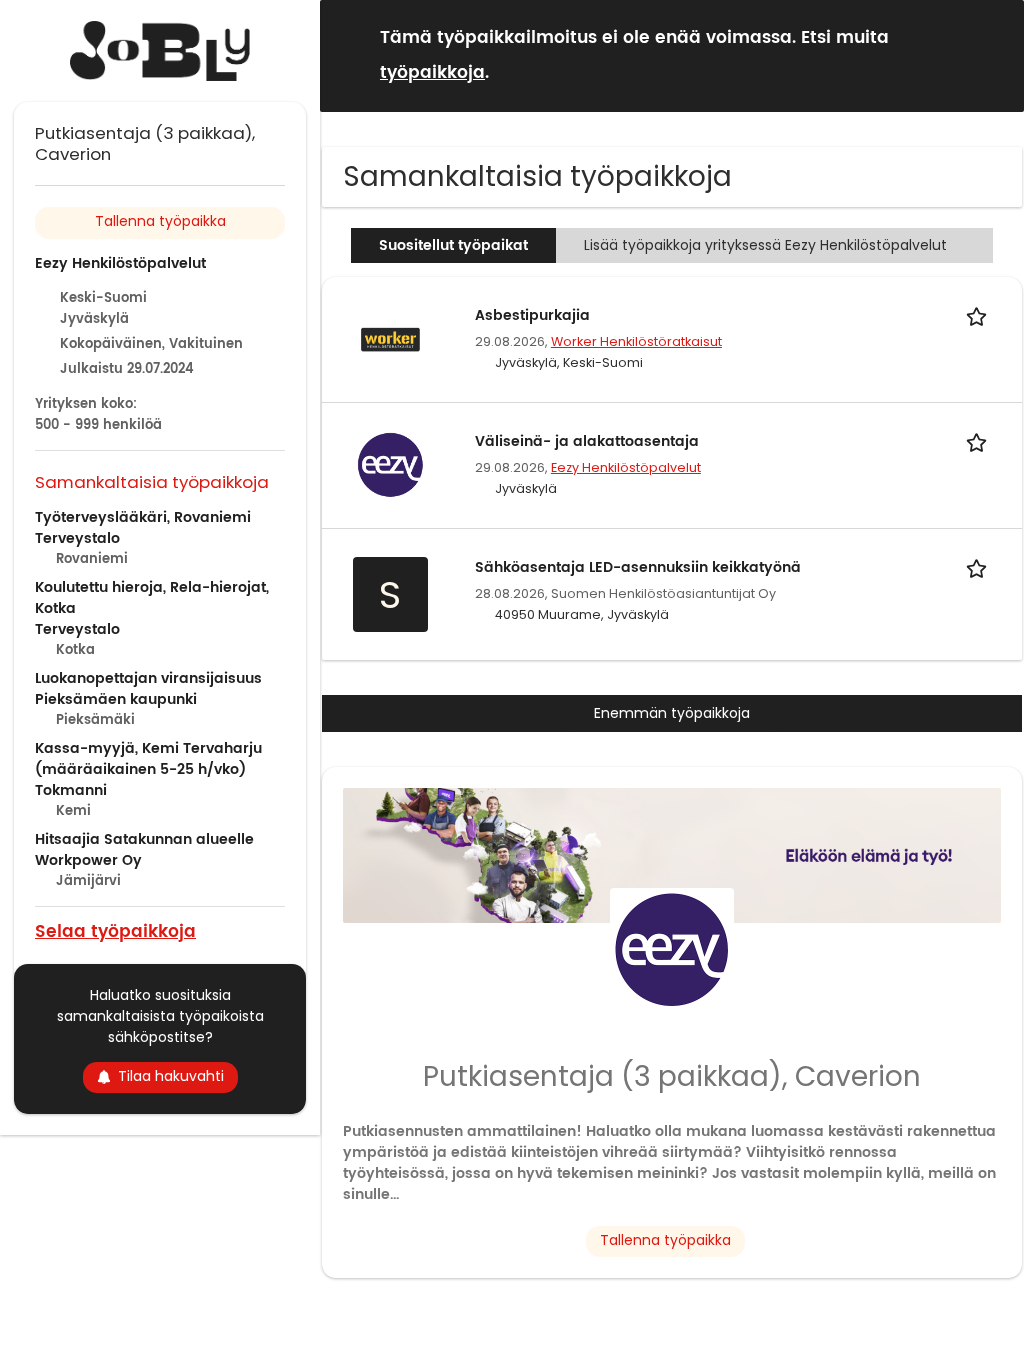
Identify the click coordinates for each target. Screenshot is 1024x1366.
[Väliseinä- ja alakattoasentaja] (390, 464)
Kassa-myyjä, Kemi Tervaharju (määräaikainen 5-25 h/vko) (148, 759)
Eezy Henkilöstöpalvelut (626, 467)
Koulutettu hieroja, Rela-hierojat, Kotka (152, 598)
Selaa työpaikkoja (115, 930)
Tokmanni (71, 790)
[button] (993, 54)
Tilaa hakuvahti (171, 1076)
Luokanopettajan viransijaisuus (148, 678)
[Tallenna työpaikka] (980, 315)
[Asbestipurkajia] (390, 338)
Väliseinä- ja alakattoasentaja (587, 441)
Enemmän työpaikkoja (672, 713)
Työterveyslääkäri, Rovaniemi (143, 517)
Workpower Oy (88, 860)
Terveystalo (77, 538)
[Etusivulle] (160, 51)
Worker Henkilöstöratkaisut (636, 341)
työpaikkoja (432, 73)
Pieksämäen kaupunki (116, 699)
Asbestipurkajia (532, 315)
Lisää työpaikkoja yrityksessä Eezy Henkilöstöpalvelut (765, 245)
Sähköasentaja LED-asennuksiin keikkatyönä (638, 567)
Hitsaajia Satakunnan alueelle (144, 839)
